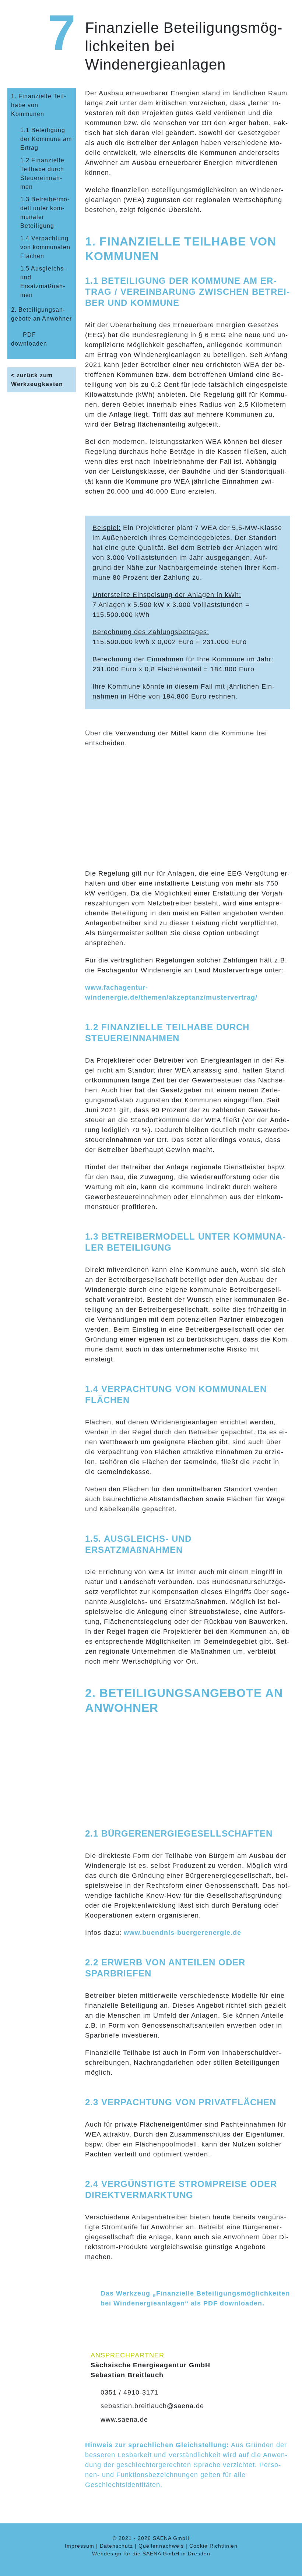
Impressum (80, 2546)
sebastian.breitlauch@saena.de (152, 2406)
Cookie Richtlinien (213, 2546)
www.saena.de (124, 2420)
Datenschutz (116, 2546)
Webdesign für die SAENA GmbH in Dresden (151, 2554)
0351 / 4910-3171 (129, 2392)
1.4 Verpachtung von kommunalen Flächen (45, 247)
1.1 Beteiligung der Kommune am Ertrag (46, 139)
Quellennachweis (161, 2546)
